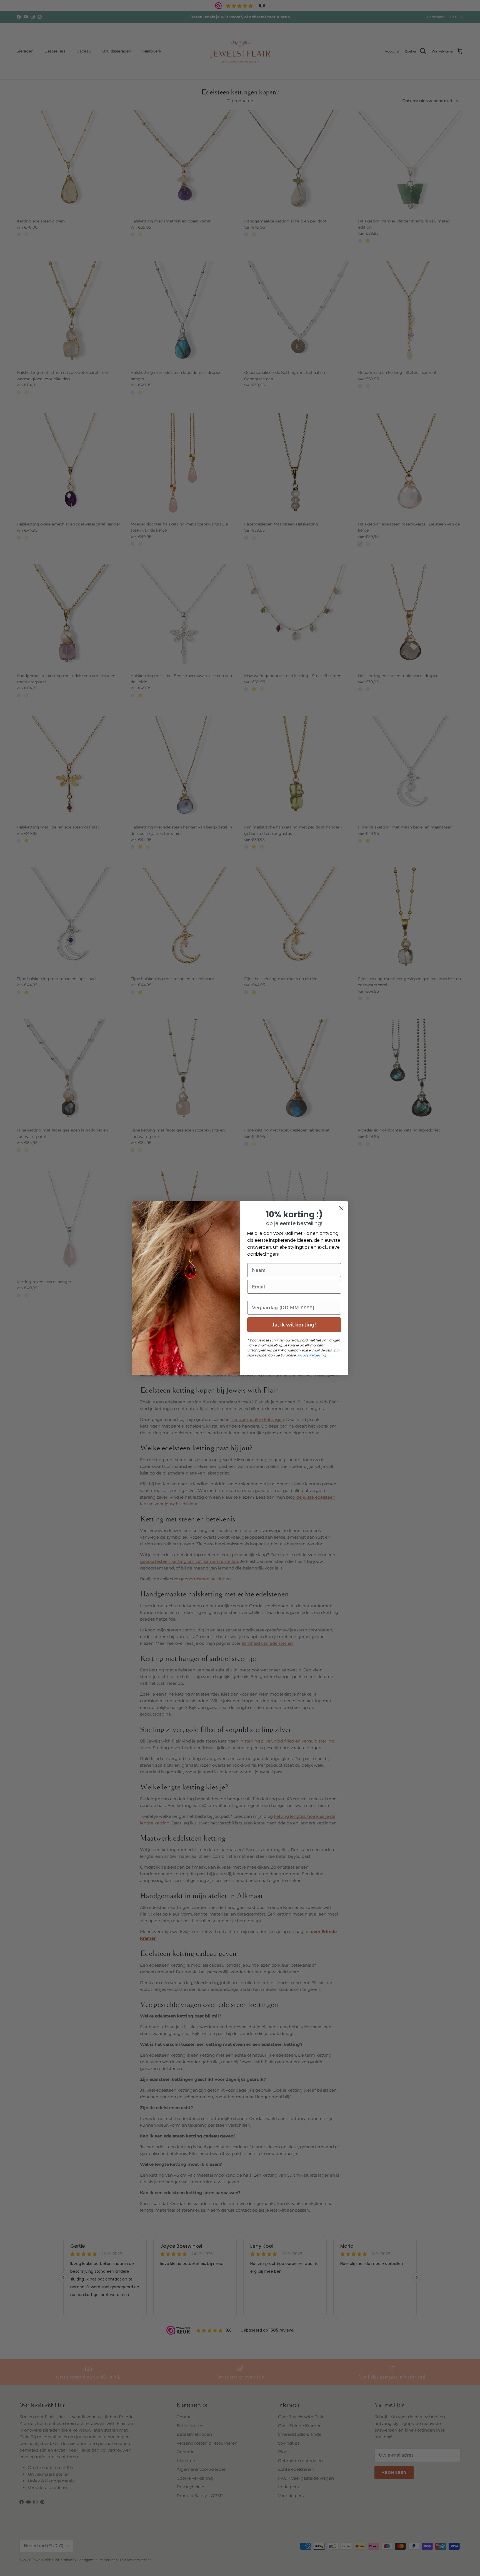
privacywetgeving (311, 1355)
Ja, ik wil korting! (294, 1325)
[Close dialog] (341, 1208)
